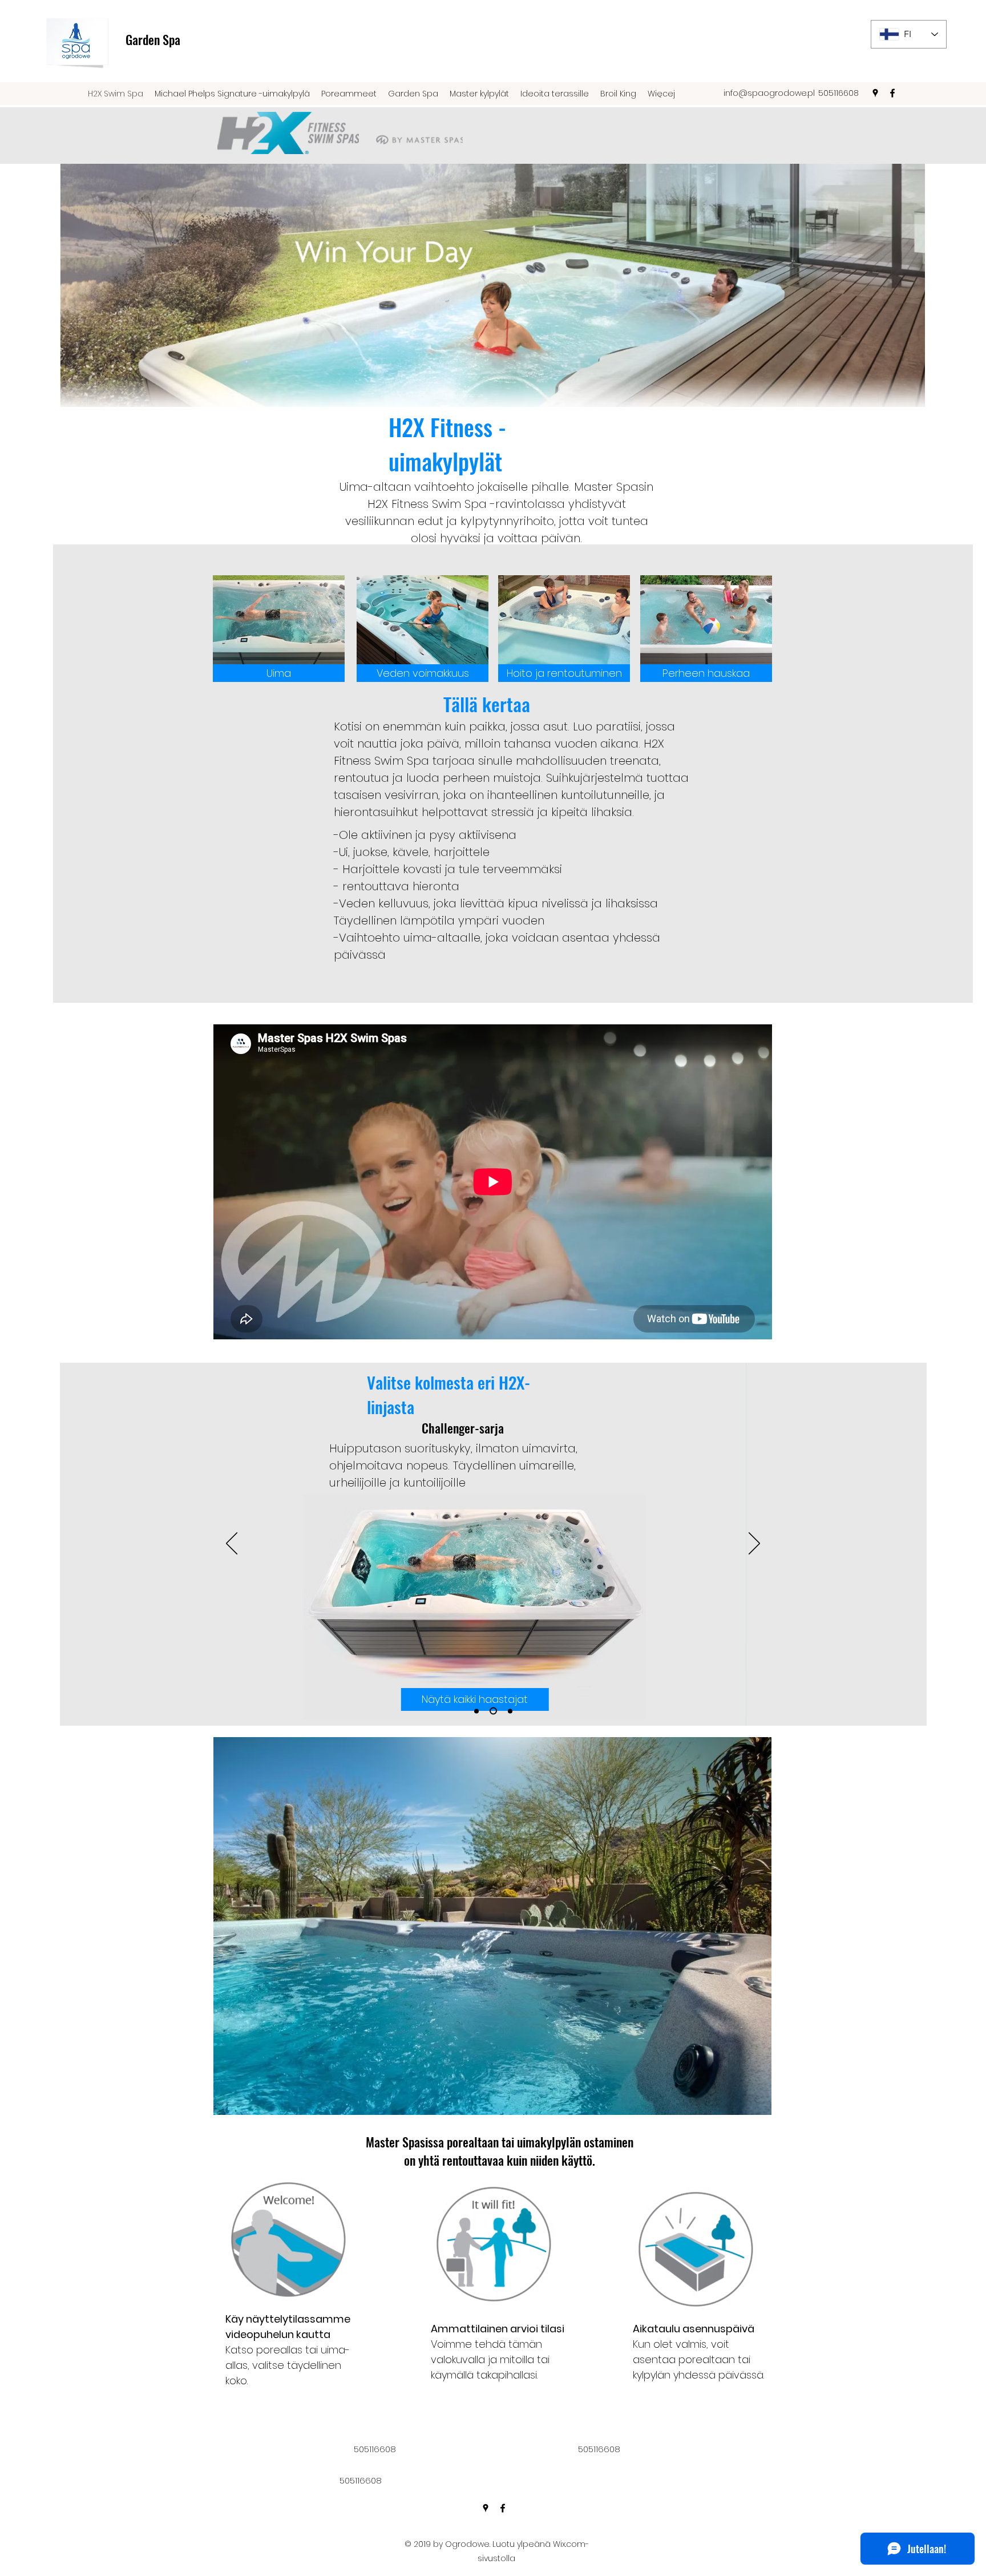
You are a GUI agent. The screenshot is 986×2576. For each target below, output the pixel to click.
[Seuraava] (754, 1544)
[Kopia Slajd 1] (493, 1711)
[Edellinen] (232, 1544)
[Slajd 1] (476, 1711)
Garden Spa (153, 39)
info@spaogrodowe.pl (769, 93)
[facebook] (892, 93)
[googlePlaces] (875, 93)
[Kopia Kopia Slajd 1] (510, 1711)
